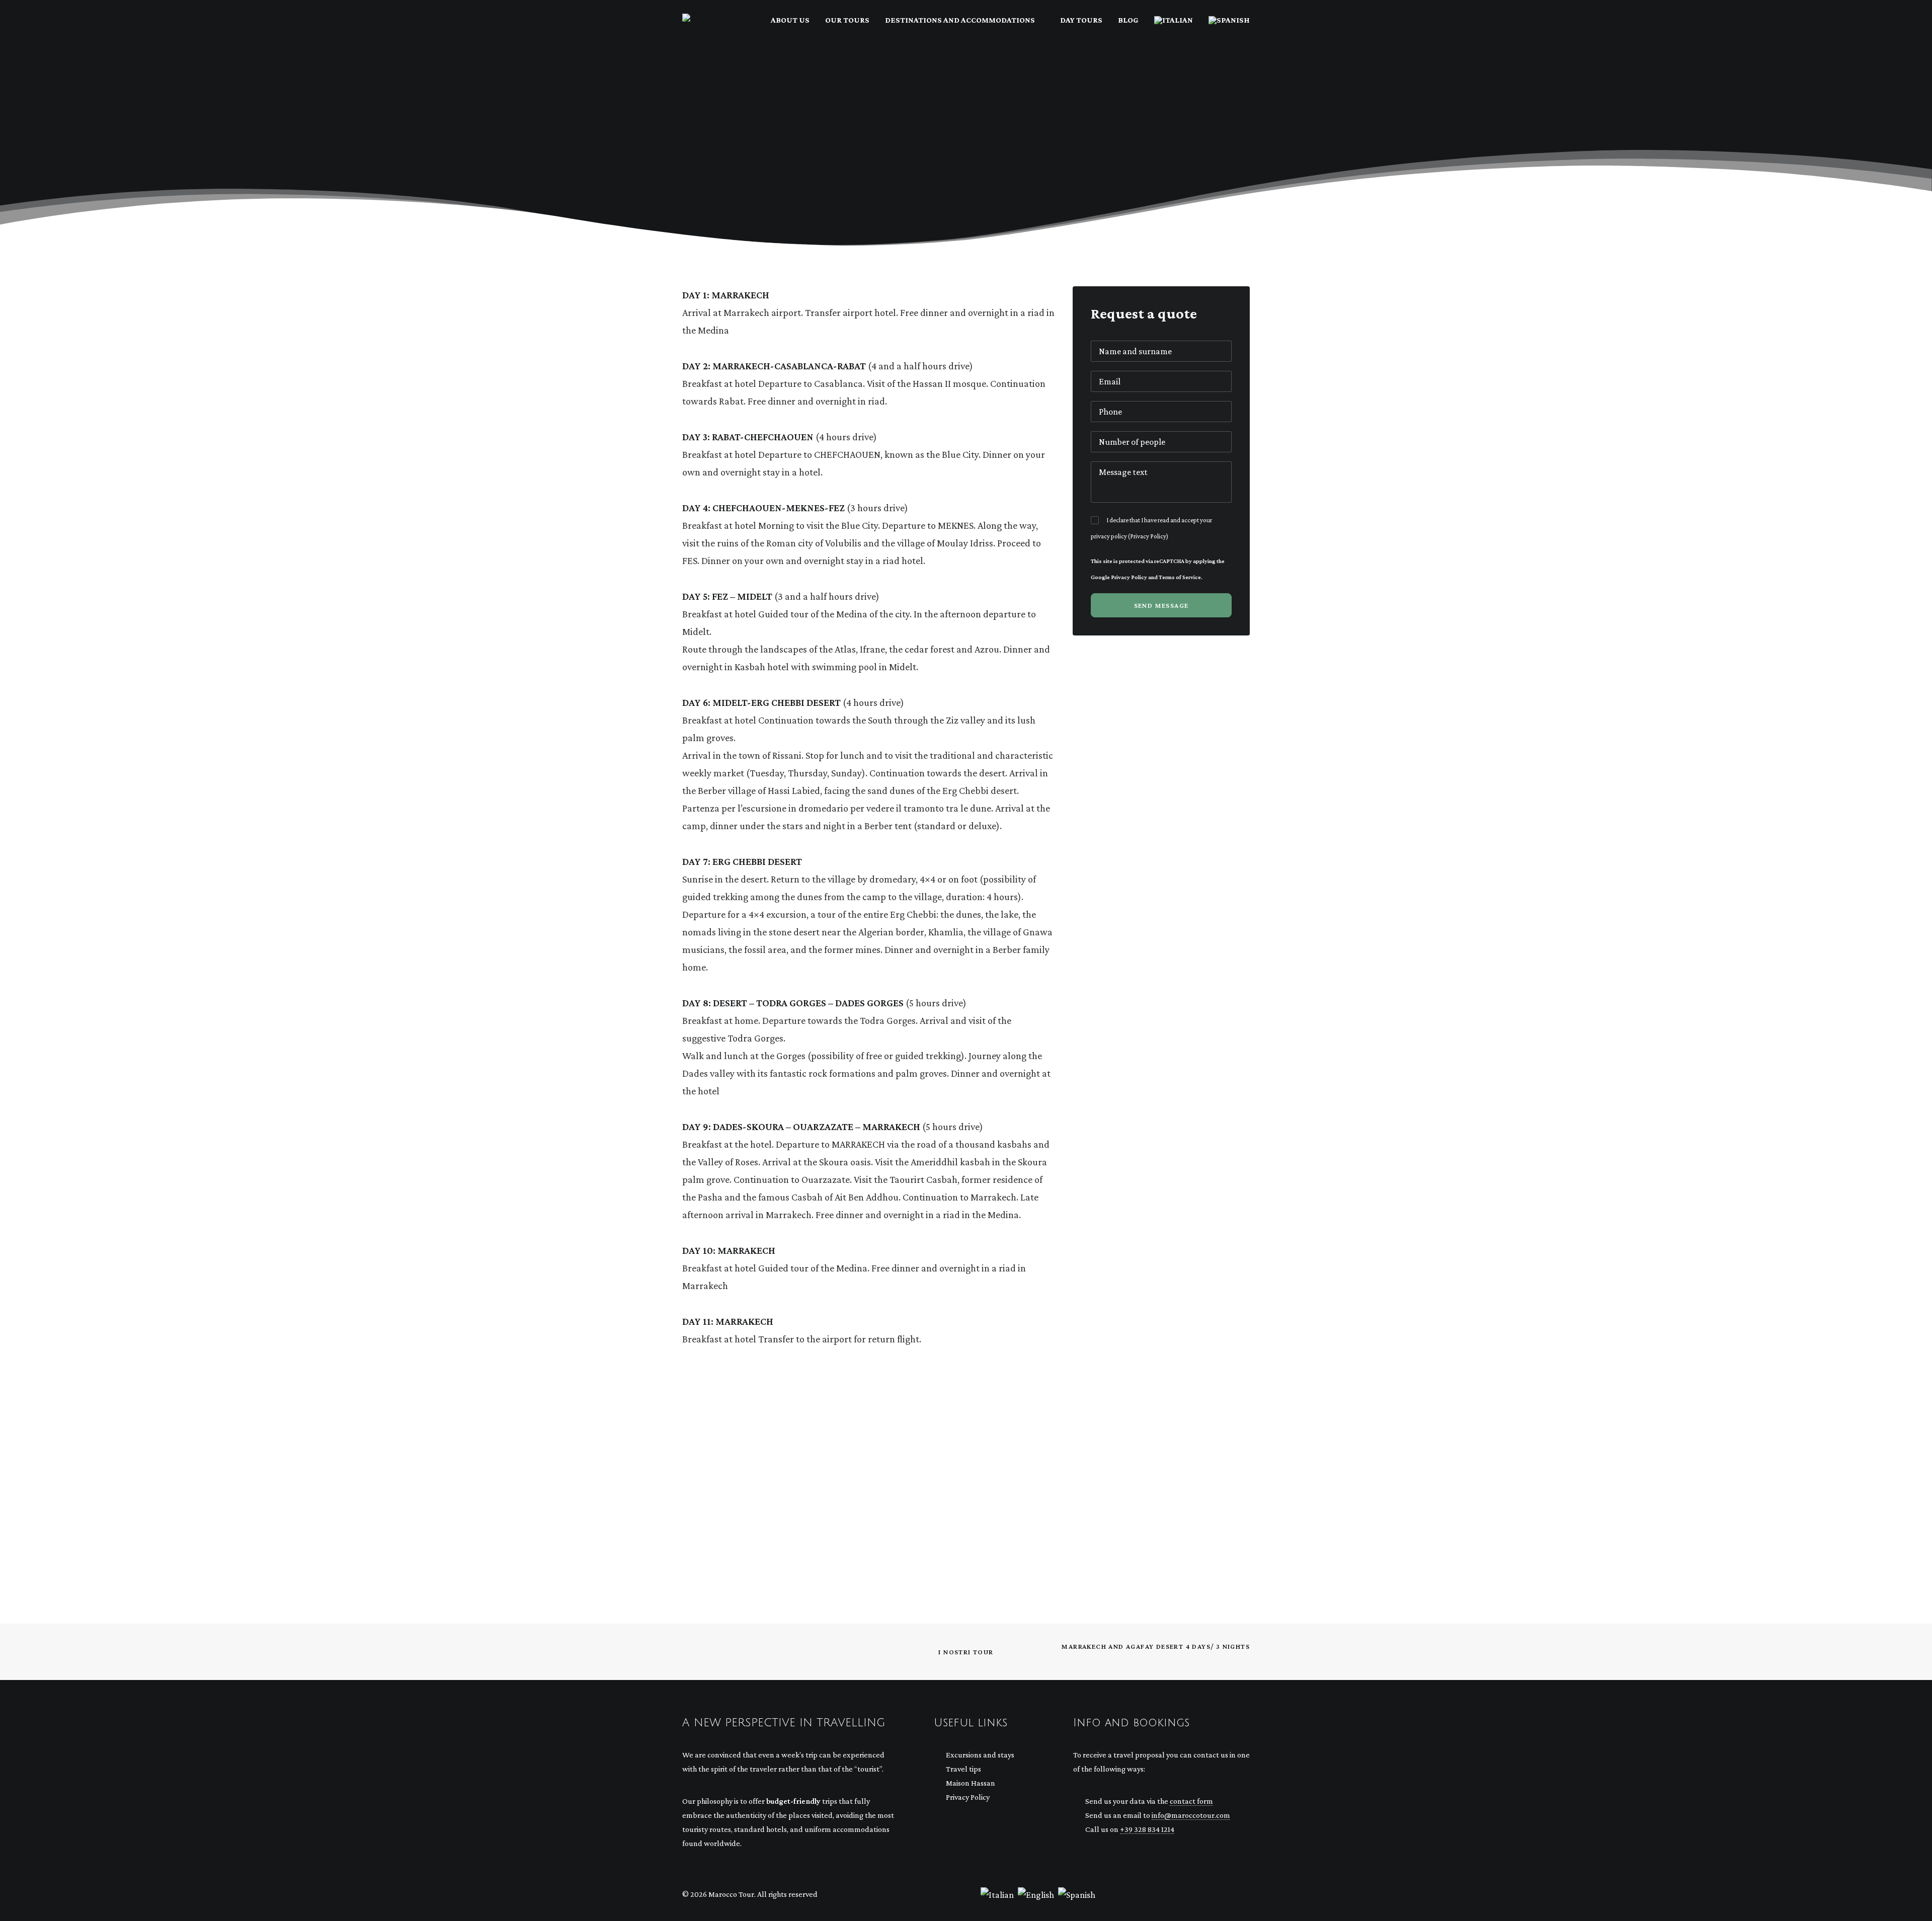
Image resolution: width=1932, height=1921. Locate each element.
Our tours (847, 20)
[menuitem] (794, 20)
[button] (1214, 1892)
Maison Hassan (971, 1783)
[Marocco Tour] (691, 20)
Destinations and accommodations (960, 20)
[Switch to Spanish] (1226, 20)
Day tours (1081, 20)
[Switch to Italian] (1174, 20)
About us (790, 20)
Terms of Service (1180, 577)
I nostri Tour (966, 1652)
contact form (1191, 1801)
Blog (1128, 20)
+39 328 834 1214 (1147, 1829)
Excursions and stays (980, 1755)
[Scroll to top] (1911, 1899)
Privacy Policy (1148, 536)
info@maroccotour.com (1191, 1815)
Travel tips (963, 1769)
